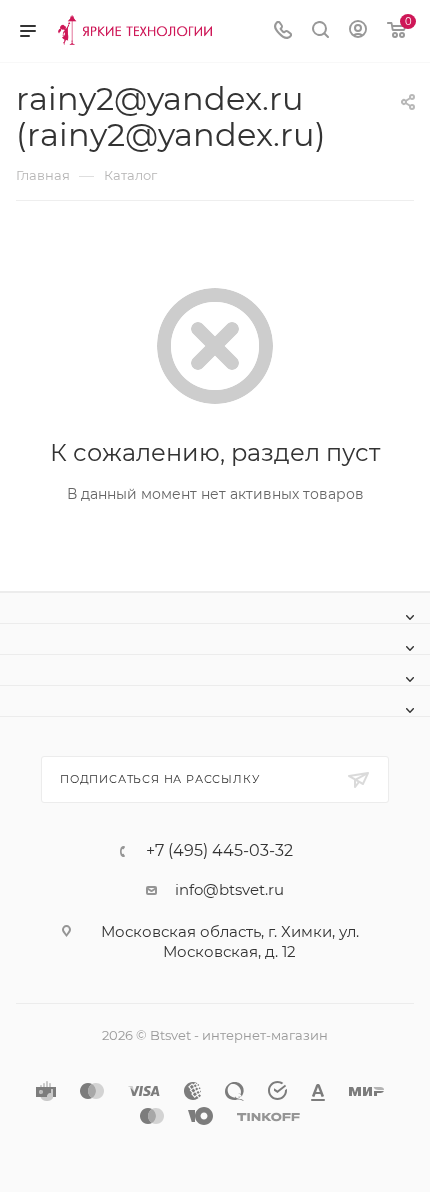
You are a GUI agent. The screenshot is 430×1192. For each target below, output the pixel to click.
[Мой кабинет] (358, 31)
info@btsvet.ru (229, 889)
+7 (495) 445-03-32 (219, 851)
